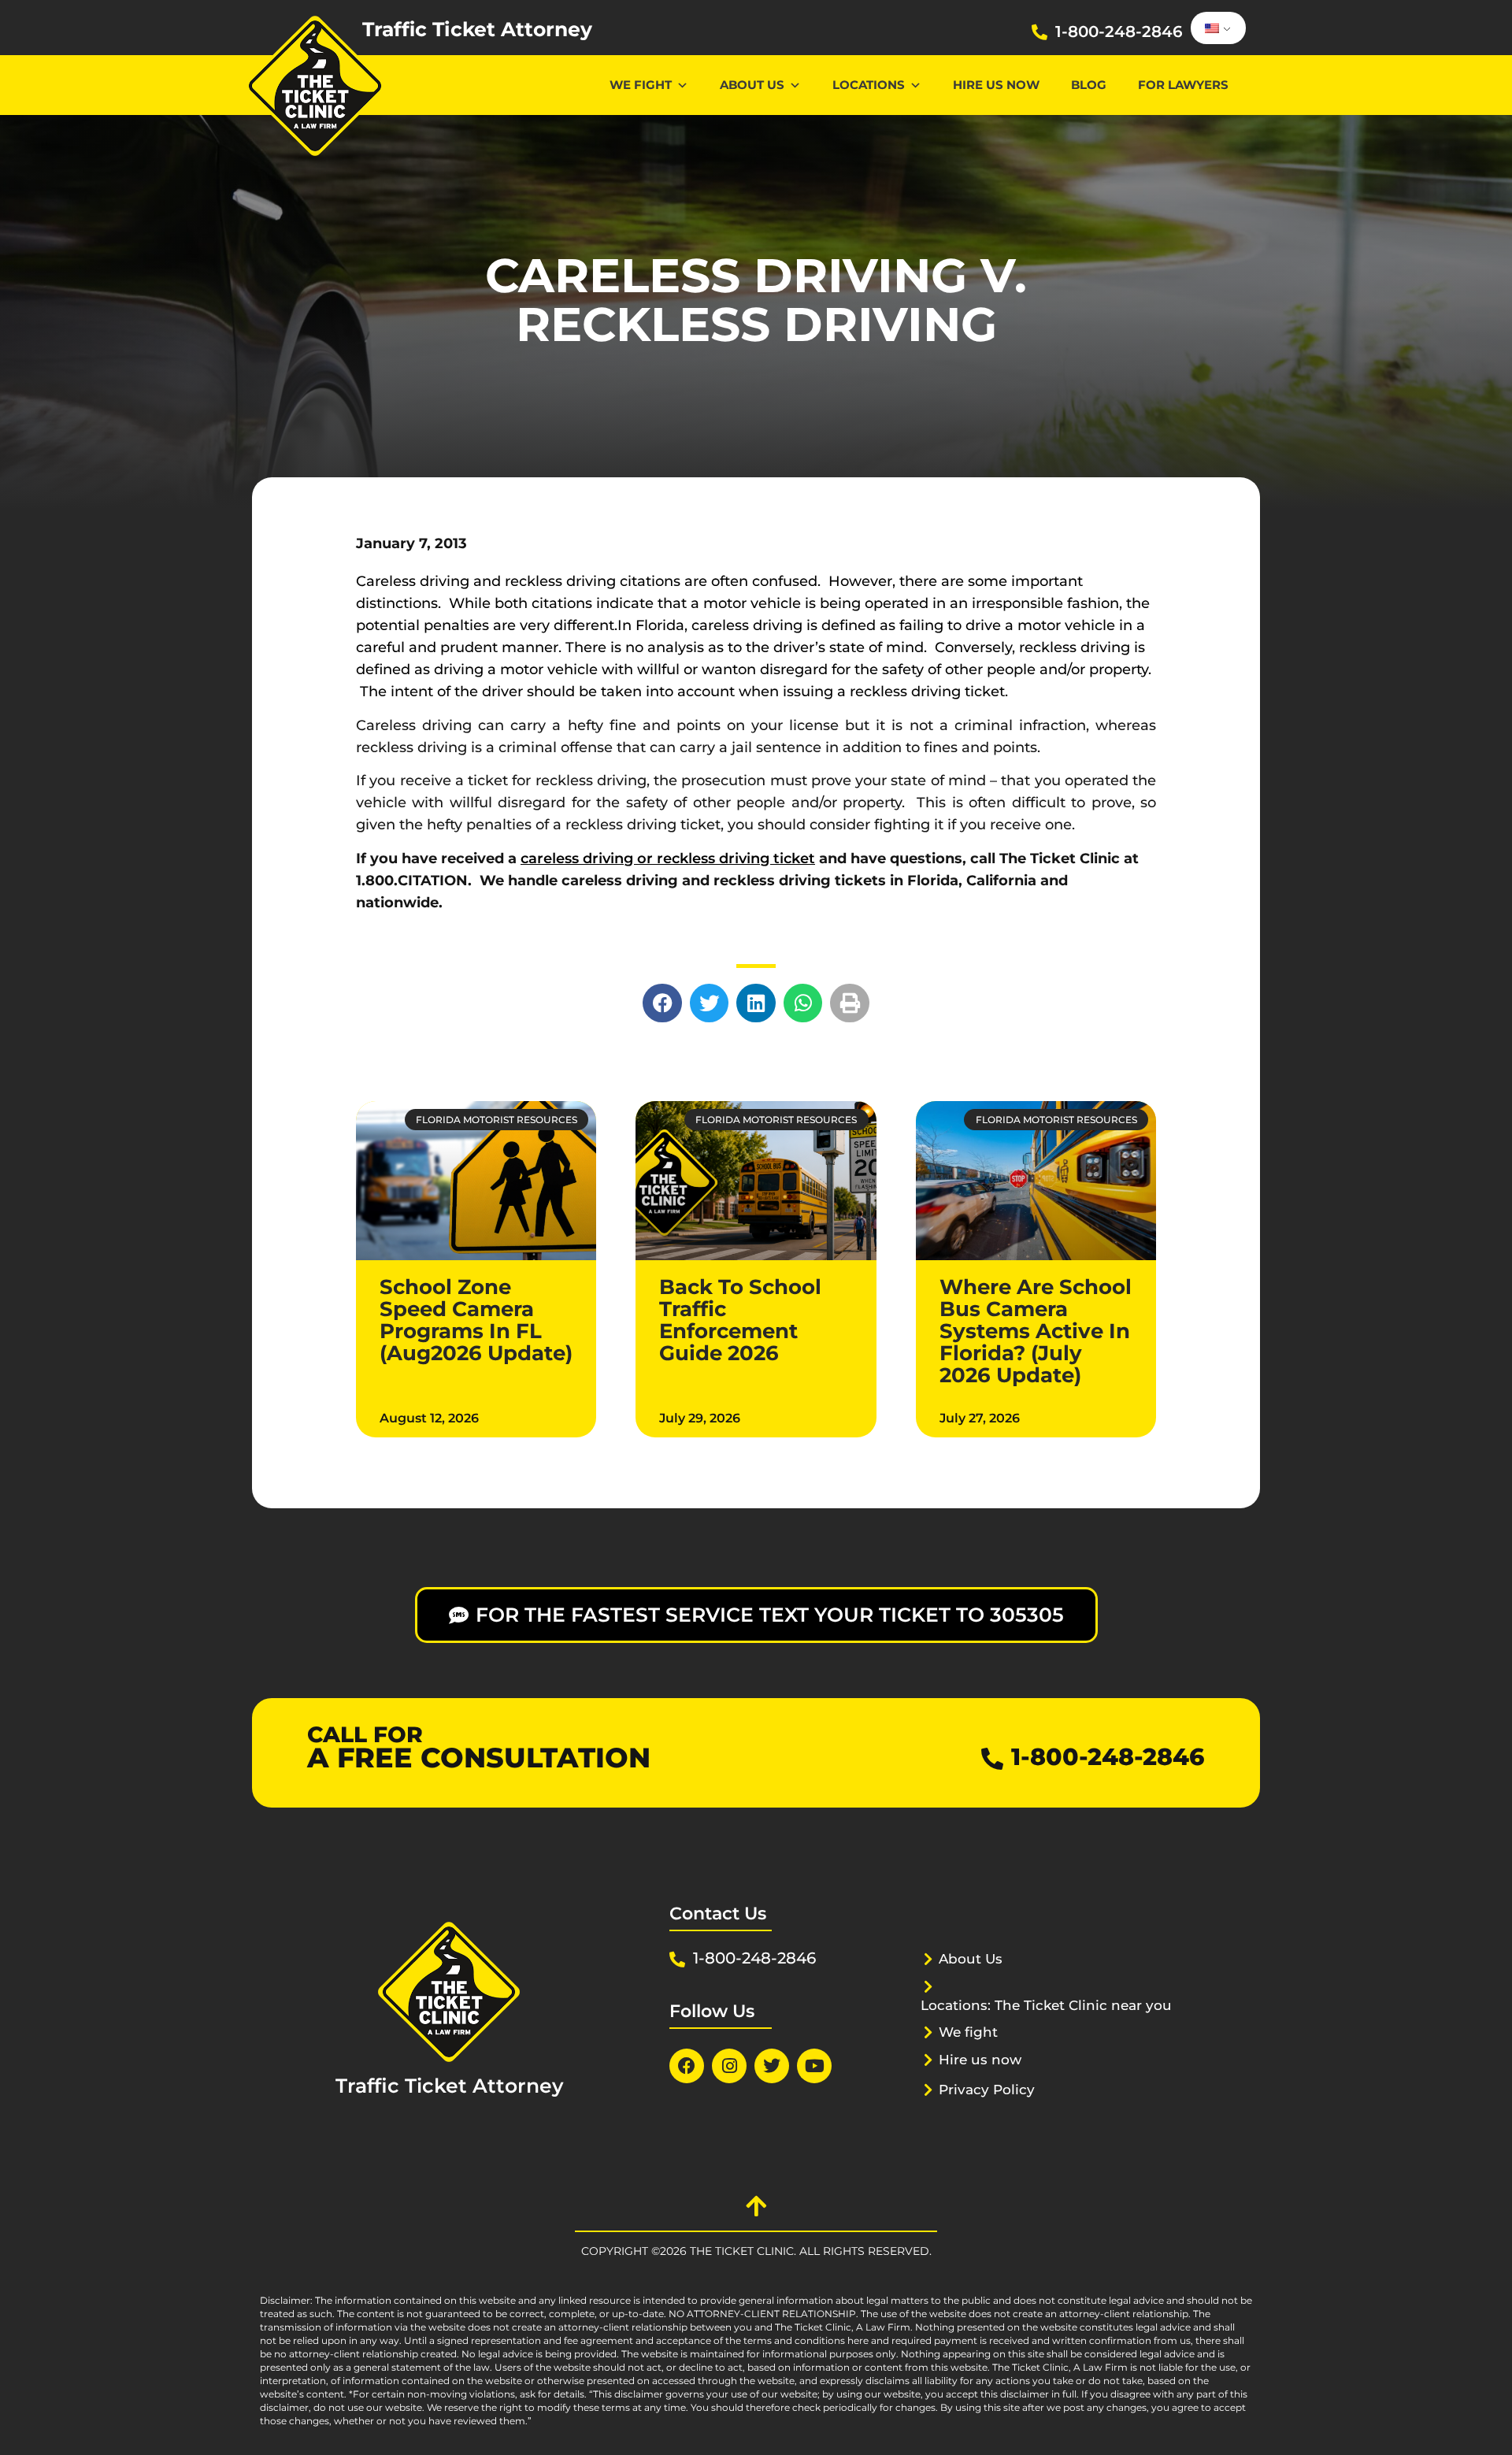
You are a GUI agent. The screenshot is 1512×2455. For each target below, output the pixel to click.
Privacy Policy (987, 2090)
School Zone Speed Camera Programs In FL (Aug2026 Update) (476, 1320)
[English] (1216, 28)
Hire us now (996, 85)
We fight (968, 2032)
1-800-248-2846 (1119, 32)
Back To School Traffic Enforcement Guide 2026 (740, 1320)
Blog (1089, 85)
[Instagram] (729, 2066)
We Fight (641, 85)
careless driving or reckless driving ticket (668, 859)
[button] (662, 1003)
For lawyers (1183, 85)
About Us (752, 85)
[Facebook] (687, 2066)
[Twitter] (772, 2066)
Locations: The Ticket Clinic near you (1046, 2005)
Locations (869, 85)
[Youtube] (814, 2066)
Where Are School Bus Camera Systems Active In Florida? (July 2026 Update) (1036, 1331)
